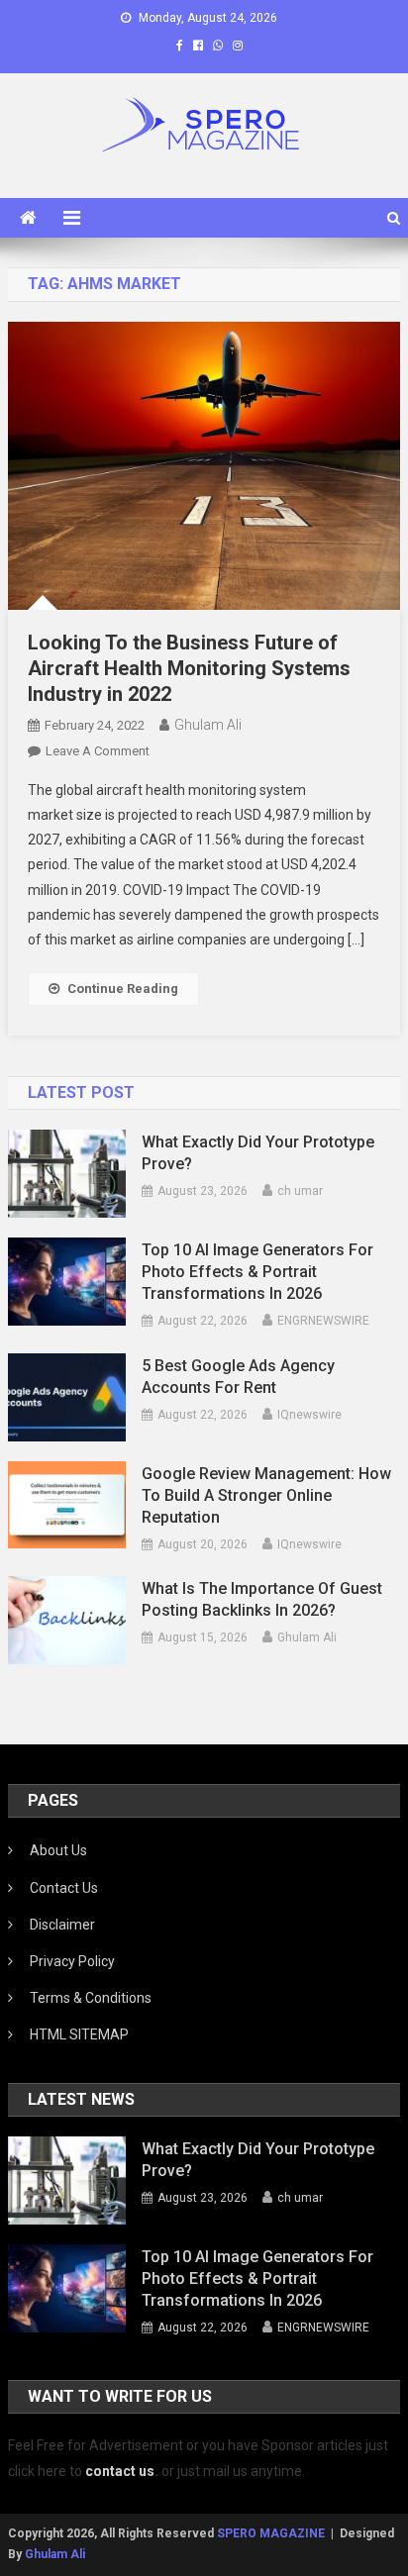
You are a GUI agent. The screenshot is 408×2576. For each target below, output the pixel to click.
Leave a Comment (98, 751)
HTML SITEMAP (79, 2034)
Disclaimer (62, 1925)
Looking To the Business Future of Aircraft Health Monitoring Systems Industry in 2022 (189, 668)
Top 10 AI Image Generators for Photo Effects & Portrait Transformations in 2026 (257, 1272)
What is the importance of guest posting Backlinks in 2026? (262, 1599)
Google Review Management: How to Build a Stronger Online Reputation (266, 1495)
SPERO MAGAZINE (271, 2533)
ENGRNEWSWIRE (323, 1321)
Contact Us (64, 1888)
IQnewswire (309, 1415)
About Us (58, 1850)
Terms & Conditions (91, 1998)
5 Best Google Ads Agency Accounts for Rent (238, 1377)
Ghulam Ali (208, 725)
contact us (120, 2471)
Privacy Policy (72, 1961)
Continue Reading (123, 989)
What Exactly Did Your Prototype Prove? (258, 1153)
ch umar (300, 1191)
